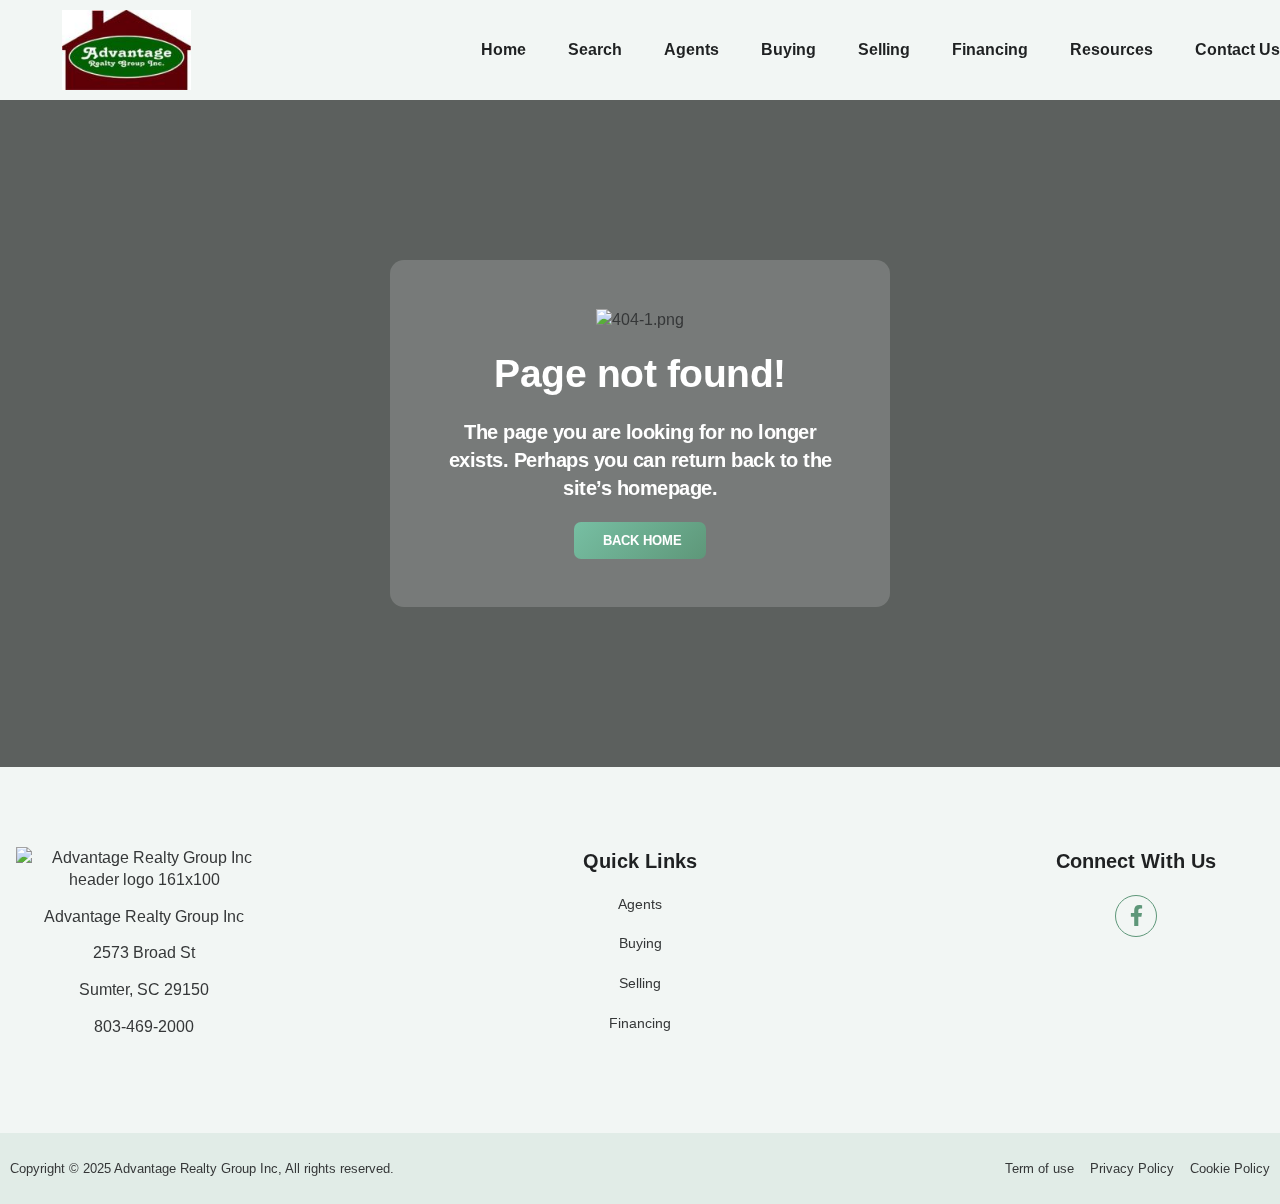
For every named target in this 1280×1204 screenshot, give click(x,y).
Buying (788, 49)
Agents (691, 49)
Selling (884, 49)
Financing (990, 49)
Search (595, 49)
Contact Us (1237, 49)
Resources (1111, 49)
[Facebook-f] (1136, 916)
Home (503, 49)
